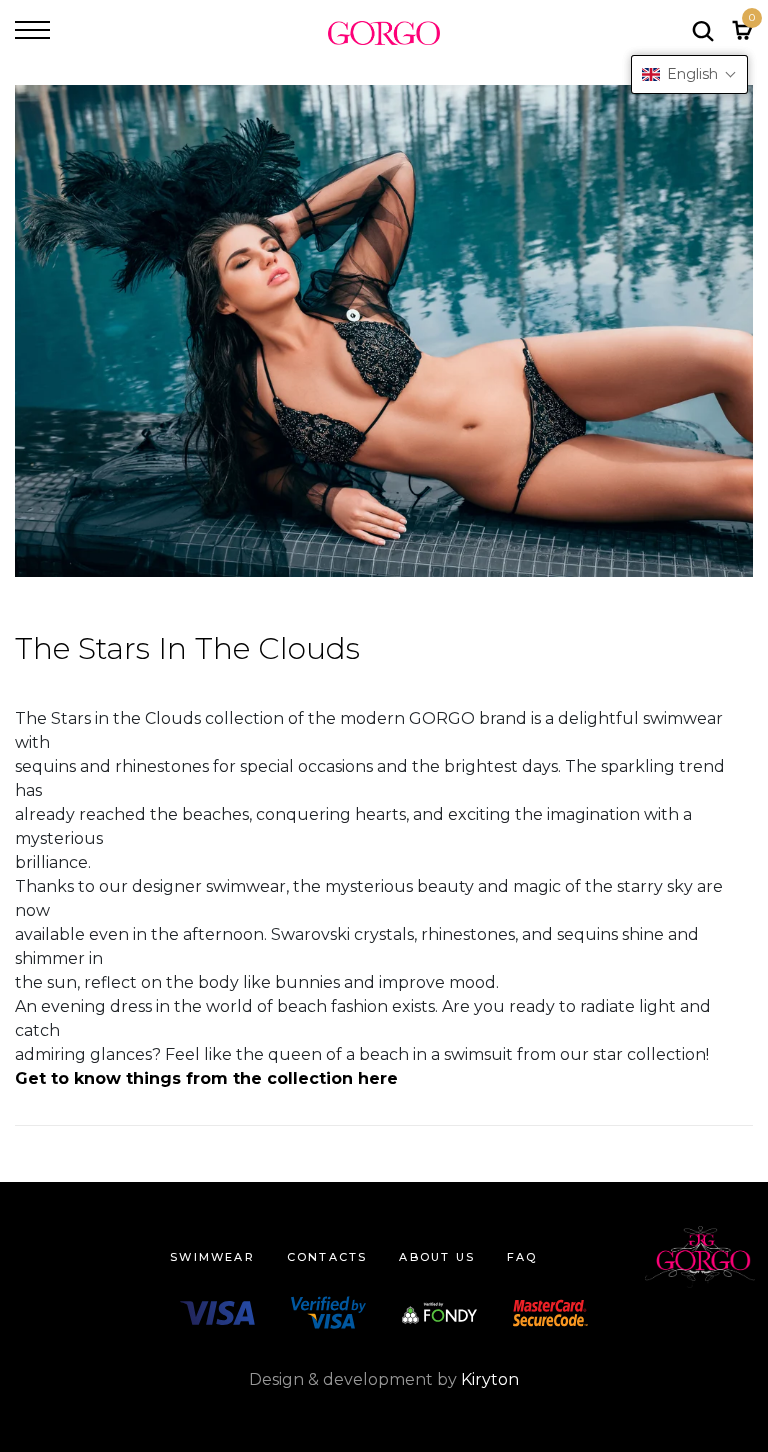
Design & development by (384, 1379)
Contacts (327, 1257)
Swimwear (212, 1257)
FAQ (522, 1257)
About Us (437, 1257)
